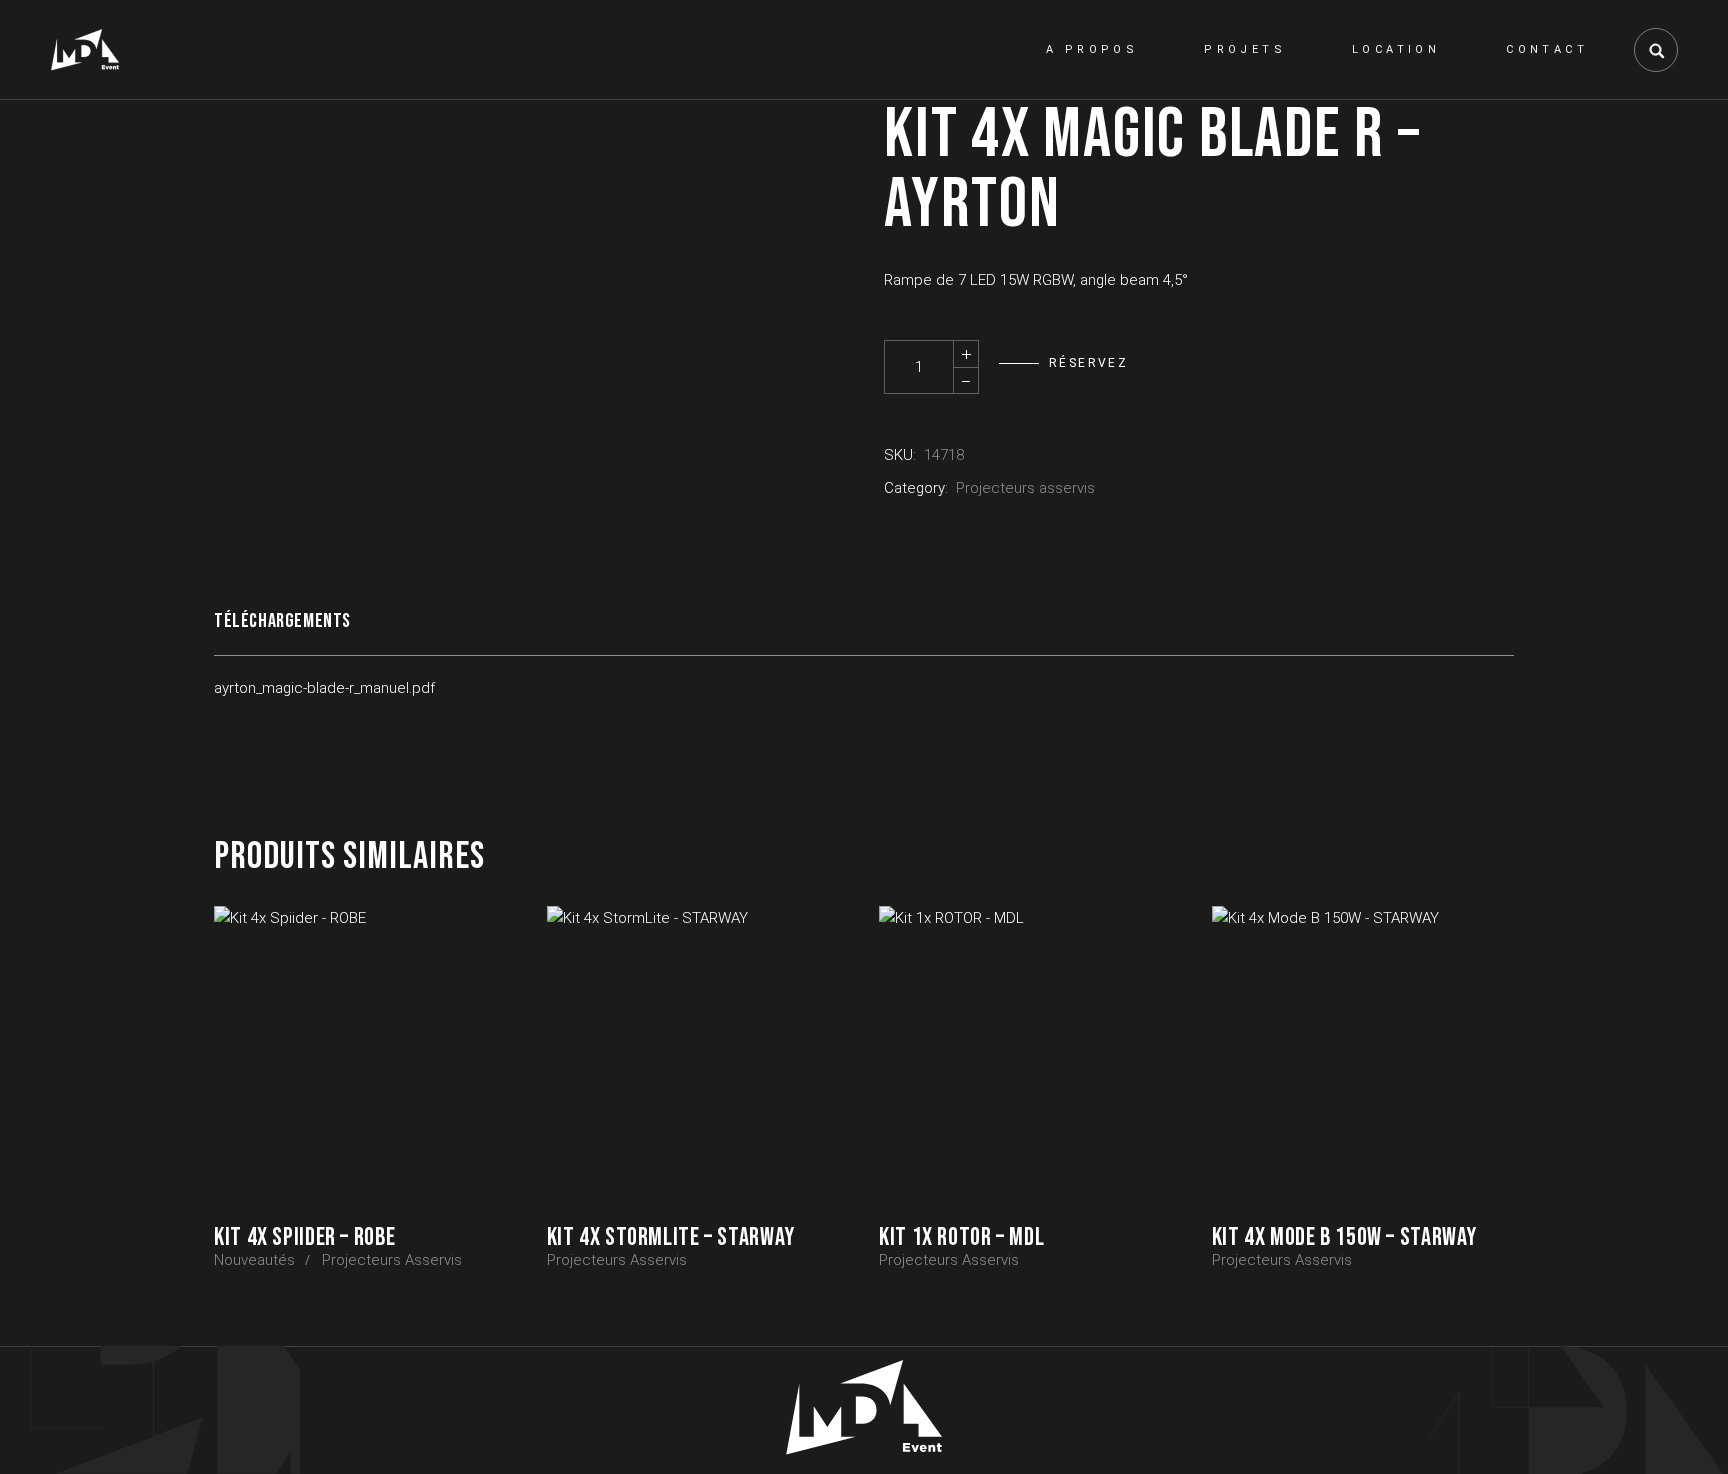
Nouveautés (254, 1260)
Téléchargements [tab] (282, 621)
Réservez (1088, 363)
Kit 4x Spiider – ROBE (304, 1237)
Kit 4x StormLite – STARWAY (671, 1237)
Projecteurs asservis (1025, 488)
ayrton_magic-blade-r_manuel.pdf (324, 688)
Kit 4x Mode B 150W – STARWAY (1345, 1237)
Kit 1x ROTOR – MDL (961, 1237)
